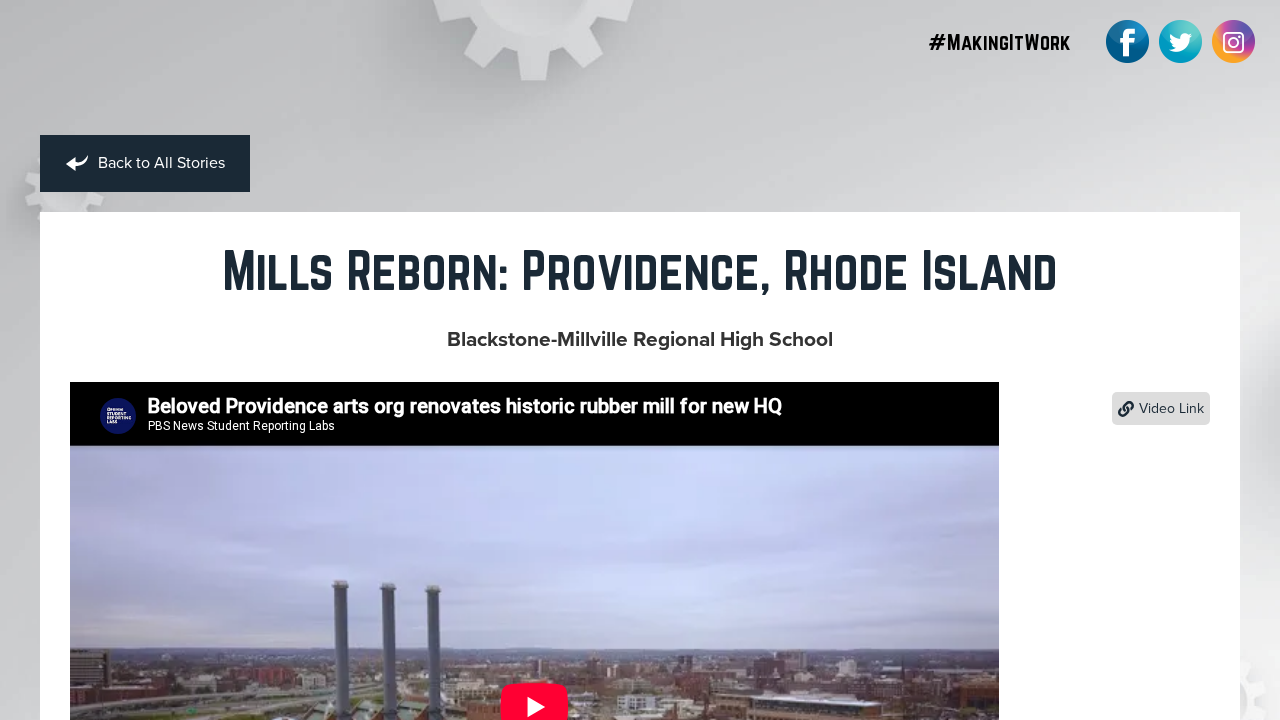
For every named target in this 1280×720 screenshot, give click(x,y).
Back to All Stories (159, 163)
